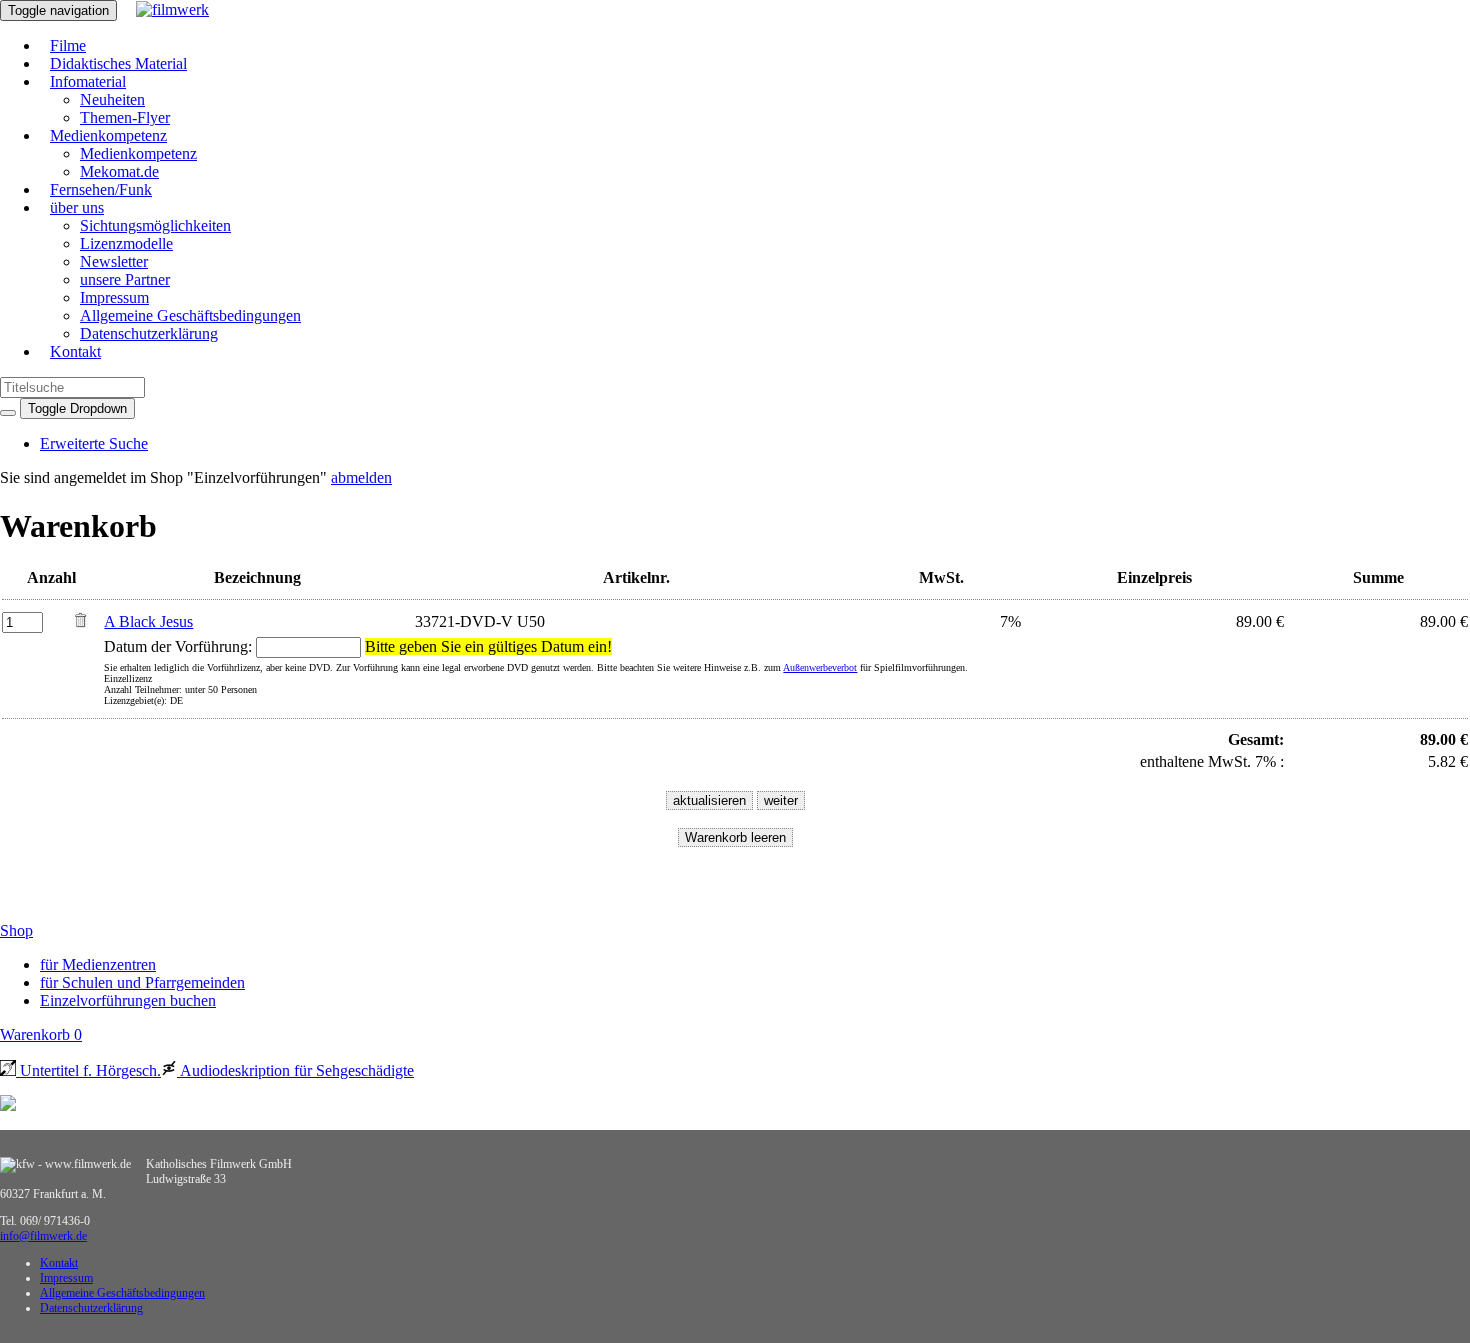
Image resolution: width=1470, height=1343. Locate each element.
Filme (68, 45)
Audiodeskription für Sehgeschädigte (295, 1070)
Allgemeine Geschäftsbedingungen (190, 315)
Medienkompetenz (108, 135)
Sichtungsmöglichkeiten (155, 225)
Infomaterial (88, 81)
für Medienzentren (98, 964)
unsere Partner (125, 279)
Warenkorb (41, 1034)
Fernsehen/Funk (101, 189)
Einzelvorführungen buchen (128, 1000)
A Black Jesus (148, 621)
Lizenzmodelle (126, 243)
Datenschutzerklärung (149, 333)
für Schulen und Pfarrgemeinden (142, 982)
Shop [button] (16, 930)
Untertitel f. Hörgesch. (88, 1070)
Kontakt (75, 351)
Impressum (114, 297)
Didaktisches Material (118, 63)
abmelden (361, 477)
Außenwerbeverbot (820, 667)
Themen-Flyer (125, 117)
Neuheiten (112, 99)
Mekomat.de (119, 171)
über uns (77, 207)
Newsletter (114, 261)
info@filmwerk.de (43, 1236)
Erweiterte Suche (94, 443)
